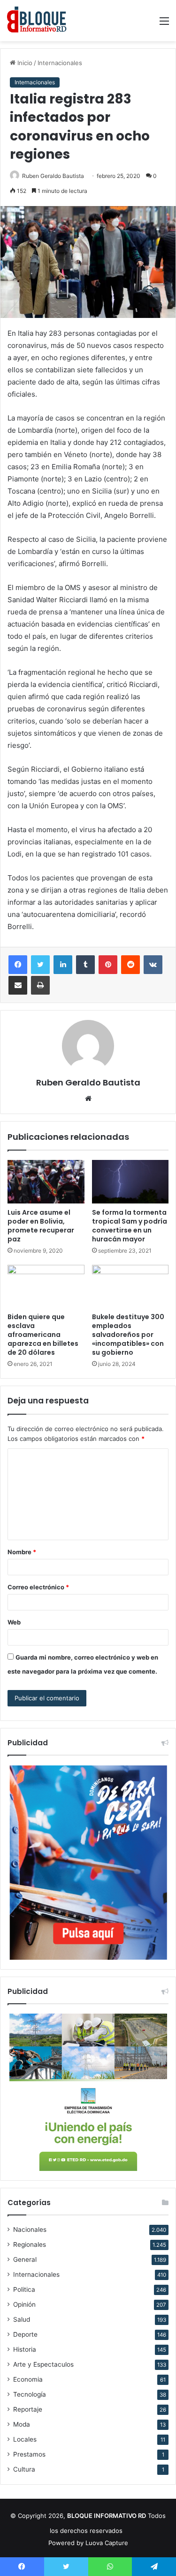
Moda (22, 2424)
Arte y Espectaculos (43, 2364)
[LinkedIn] (63, 965)
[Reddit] (130, 965)
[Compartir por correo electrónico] (18, 985)
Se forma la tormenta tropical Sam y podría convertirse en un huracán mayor (130, 1226)
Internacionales (60, 63)
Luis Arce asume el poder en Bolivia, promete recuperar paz (41, 1226)
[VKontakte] (153, 965)
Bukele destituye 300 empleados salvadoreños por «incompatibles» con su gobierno (128, 1335)
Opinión (24, 2304)
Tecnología (30, 2394)
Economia (28, 2379)
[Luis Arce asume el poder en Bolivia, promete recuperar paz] (46, 1181)
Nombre (22, 1552)
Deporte (25, 2334)
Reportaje (28, 2409)
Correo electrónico (38, 1587)
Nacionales (30, 2229)
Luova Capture (107, 2543)
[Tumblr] (85, 965)
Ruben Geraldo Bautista (53, 176)
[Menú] (164, 24)
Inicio (24, 63)
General (25, 2259)
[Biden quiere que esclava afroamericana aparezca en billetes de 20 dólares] (46, 1286)
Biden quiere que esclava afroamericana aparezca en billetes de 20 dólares (43, 1335)
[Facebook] (18, 965)
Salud (22, 2319)
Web (14, 1622)
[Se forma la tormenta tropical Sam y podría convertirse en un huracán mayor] (130, 1181)
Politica (24, 2289)
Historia (25, 2349)
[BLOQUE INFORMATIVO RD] (37, 21)
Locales (25, 2439)
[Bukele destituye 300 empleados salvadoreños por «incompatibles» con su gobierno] (130, 1286)
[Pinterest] (108, 965)
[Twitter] (40, 965)
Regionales (30, 2244)
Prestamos (29, 2454)
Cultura (24, 2469)
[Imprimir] (40, 985)
